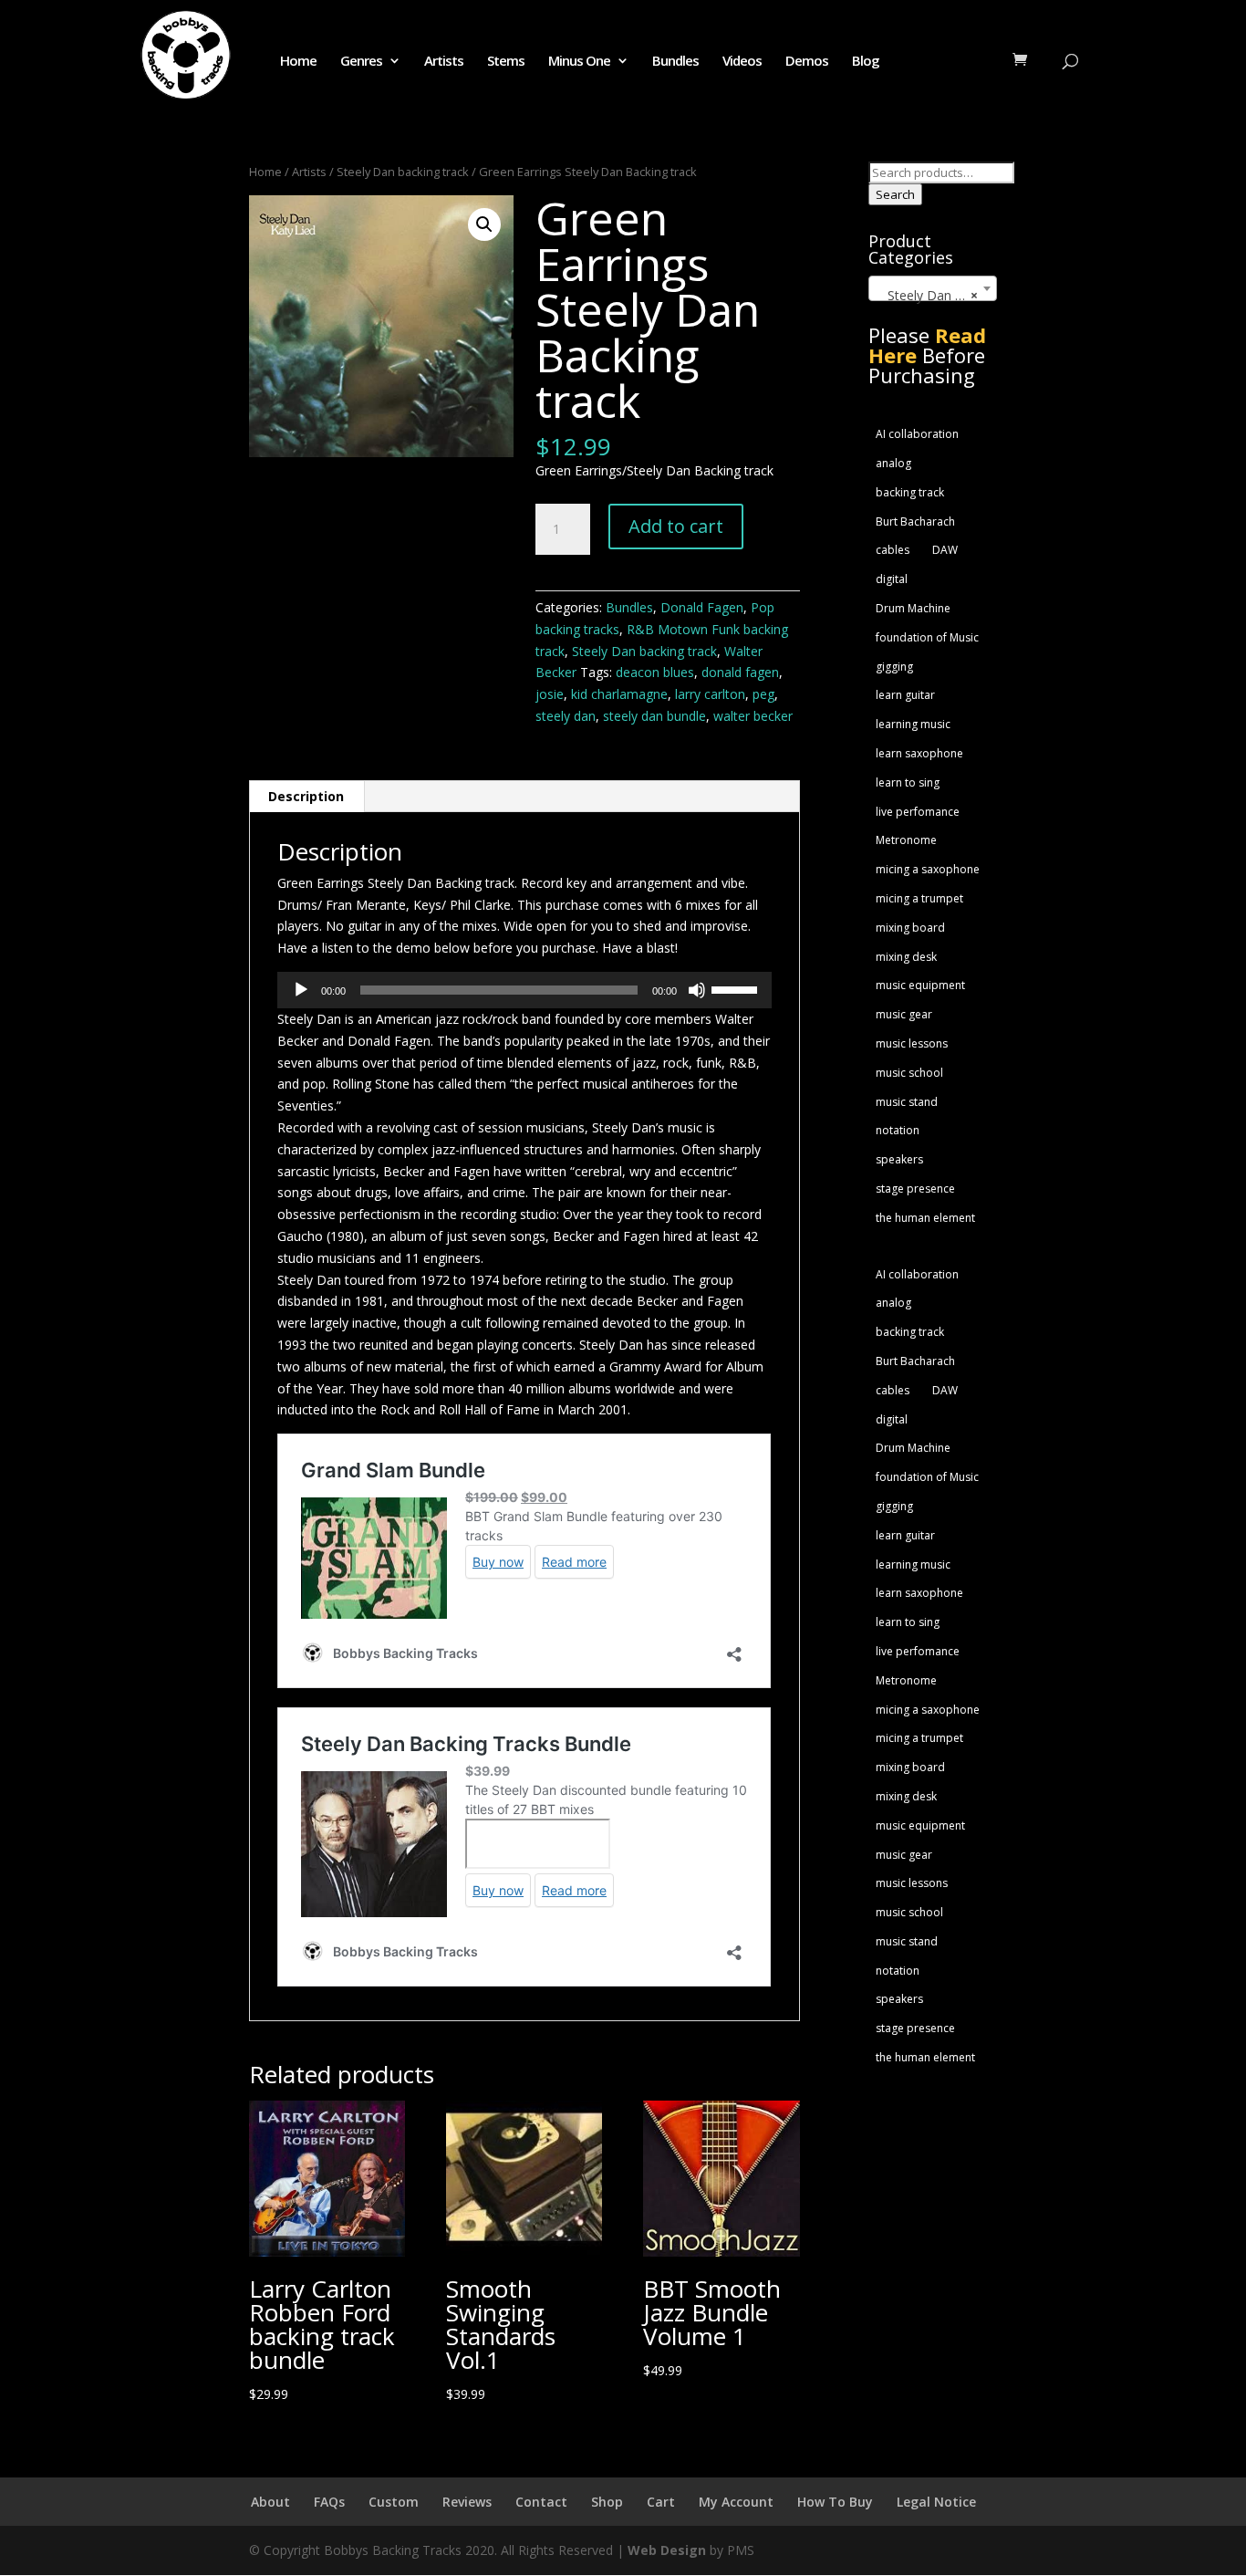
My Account (736, 2502)
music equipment (920, 985)
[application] (524, 990)
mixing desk (906, 957)
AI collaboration (917, 434)
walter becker (753, 716)
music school (909, 1073)
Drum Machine (913, 608)
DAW (945, 550)
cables (893, 550)
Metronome (906, 840)
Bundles (675, 62)
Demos (807, 62)
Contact (541, 2502)
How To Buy (835, 2502)
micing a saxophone (928, 869)
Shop (607, 2502)
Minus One (579, 62)
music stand (907, 1102)
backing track (910, 492)
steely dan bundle (654, 716)
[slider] (737, 988)
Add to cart (676, 526)
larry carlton (710, 694)
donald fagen (740, 672)
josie (550, 694)
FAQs (329, 2502)
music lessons (912, 1043)
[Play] (301, 990)
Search (895, 194)
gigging (894, 667)
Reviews (467, 2502)
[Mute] (697, 990)
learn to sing (908, 782)
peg (763, 694)
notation (898, 1130)
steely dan (566, 716)
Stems (506, 62)
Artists (444, 62)
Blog (866, 62)
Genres (361, 62)
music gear (904, 1014)
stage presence (915, 1189)
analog (893, 463)
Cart (661, 2502)
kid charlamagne (619, 694)
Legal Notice (936, 2502)
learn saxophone (919, 753)
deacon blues (655, 672)
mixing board (910, 928)
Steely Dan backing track (403, 172)
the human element (925, 1218)
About (270, 2502)
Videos (742, 62)
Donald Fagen (702, 607)
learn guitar (905, 695)
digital (892, 579)
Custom (394, 2502)
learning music (913, 724)
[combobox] (933, 288)
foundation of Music (927, 637)
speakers (899, 1159)
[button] (484, 224)
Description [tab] (306, 796)
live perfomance (918, 812)
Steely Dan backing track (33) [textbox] (936, 295)
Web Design (667, 2550)
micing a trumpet (919, 898)
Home (298, 62)
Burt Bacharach (915, 521)
